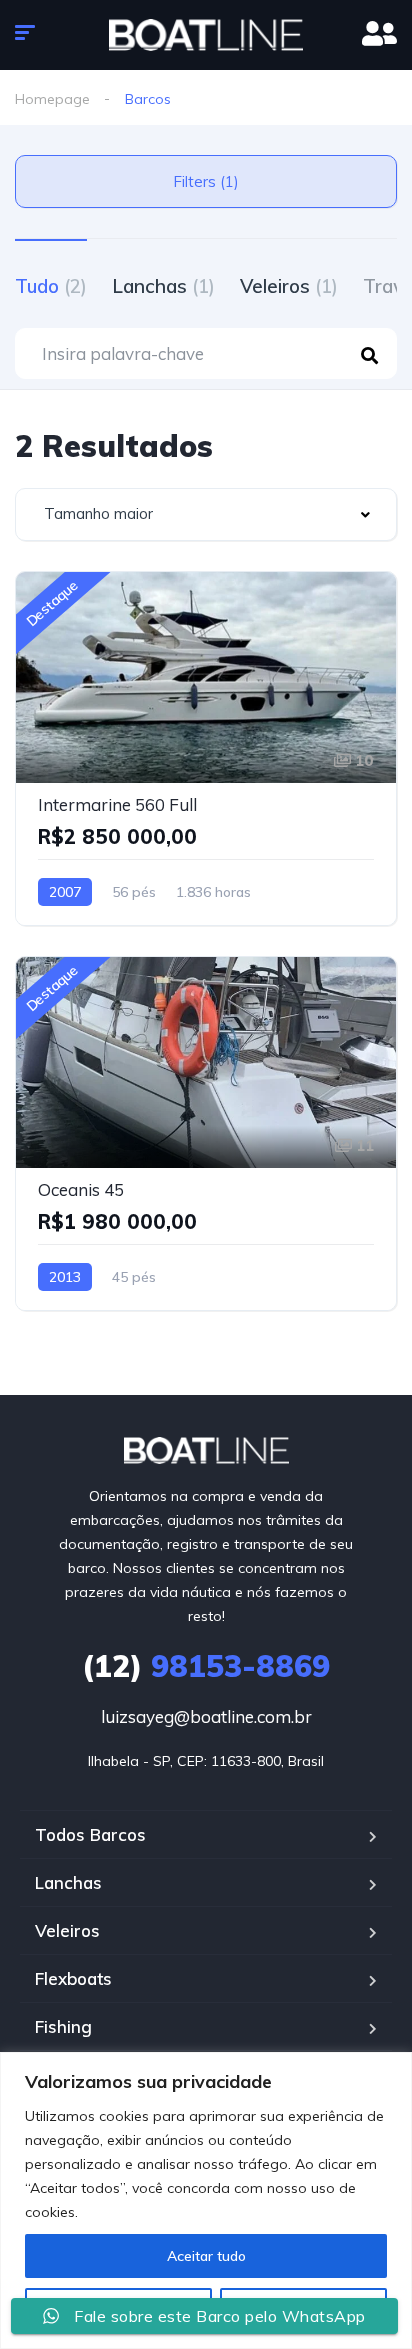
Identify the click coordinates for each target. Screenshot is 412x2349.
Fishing (63, 2026)
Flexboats (73, 1978)
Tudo (51, 286)
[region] (206, 2200)
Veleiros (289, 286)
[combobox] (206, 514)
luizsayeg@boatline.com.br (206, 1716)
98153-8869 (206, 1666)
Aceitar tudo (206, 2256)
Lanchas (163, 286)
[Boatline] (206, 35)
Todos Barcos (90, 1834)
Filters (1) (206, 181)
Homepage (52, 99)
